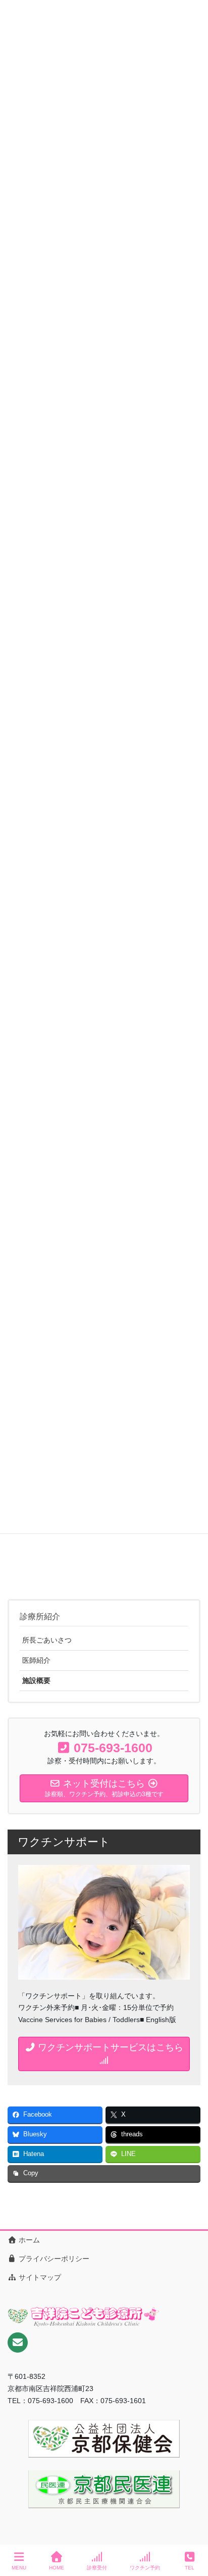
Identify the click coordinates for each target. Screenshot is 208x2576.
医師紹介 (36, 1660)
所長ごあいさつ (47, 1640)
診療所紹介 (40, 1617)
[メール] (18, 2343)
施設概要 (36, 1680)
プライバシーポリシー (53, 2259)
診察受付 (97, 2568)
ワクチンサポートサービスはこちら (109, 2047)
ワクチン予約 (145, 2568)
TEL (190, 2568)
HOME (57, 2568)
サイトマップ (39, 2277)
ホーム (28, 2240)
